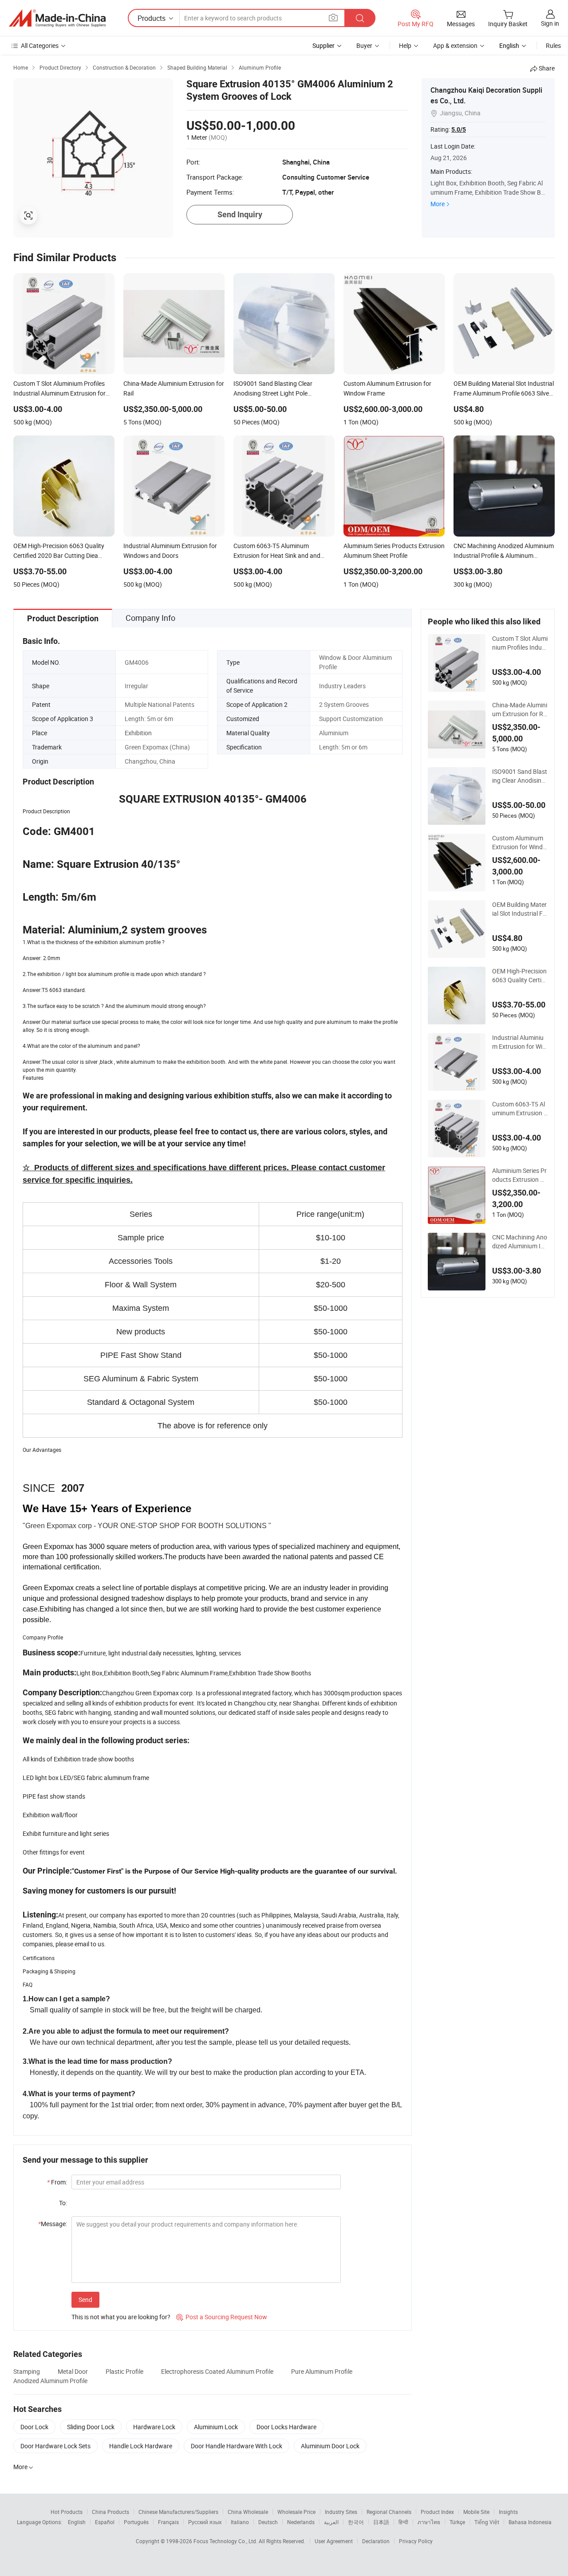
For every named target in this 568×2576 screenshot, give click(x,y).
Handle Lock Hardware (141, 2446)
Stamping (27, 2371)
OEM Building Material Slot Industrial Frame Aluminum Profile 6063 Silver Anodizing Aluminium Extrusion (519, 909)
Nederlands (301, 2522)
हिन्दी (403, 2522)
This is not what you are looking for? (121, 2317)
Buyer (364, 45)
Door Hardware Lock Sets (55, 2446)
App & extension (455, 45)
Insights (508, 2512)
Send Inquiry (240, 214)
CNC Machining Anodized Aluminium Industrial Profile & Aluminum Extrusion (520, 1242)
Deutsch (268, 2522)
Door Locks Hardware (286, 2427)
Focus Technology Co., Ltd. (226, 2541)
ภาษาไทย (429, 2522)
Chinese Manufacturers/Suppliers (178, 2512)
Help (405, 45)
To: (63, 2203)
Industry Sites (341, 2512)
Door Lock (34, 2427)
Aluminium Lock (216, 2427)
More (438, 204)
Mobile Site (476, 2512)
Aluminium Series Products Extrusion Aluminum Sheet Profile (520, 1175)
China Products (110, 2512)
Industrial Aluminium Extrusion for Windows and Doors (519, 1042)
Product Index (437, 2512)
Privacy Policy (416, 2541)
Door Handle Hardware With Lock (237, 2446)
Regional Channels (389, 2512)
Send (85, 2300)
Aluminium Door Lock (330, 2446)
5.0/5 (459, 129)
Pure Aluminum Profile (322, 2371)
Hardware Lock (154, 2427)
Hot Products (67, 2512)
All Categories (40, 45)
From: (57, 2182)
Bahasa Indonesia (530, 2522)
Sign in (550, 23)
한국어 (356, 2522)
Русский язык (205, 2522)
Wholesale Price (296, 2512)
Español (105, 2522)
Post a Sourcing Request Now (222, 2317)
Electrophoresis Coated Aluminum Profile (217, 2371)
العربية (331, 2522)
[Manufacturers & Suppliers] (57, 18)
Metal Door (73, 2371)
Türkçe (457, 2522)
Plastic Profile (124, 2371)
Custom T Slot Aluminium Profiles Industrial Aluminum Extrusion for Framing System (520, 643)
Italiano (240, 2522)
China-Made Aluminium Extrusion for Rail (520, 710)
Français (168, 2522)
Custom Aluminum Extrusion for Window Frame (519, 843)
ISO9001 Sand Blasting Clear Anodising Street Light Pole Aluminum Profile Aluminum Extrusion (520, 776)
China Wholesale (248, 2512)
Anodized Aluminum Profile (50, 2381)
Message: (53, 2224)
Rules (553, 45)
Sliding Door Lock (91, 2427)
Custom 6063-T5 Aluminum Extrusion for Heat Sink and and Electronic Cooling (519, 1109)
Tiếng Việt (487, 2522)
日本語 (381, 2522)
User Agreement (334, 2541)
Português (136, 2522)
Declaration (376, 2541)
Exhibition (138, 733)
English (77, 2522)
